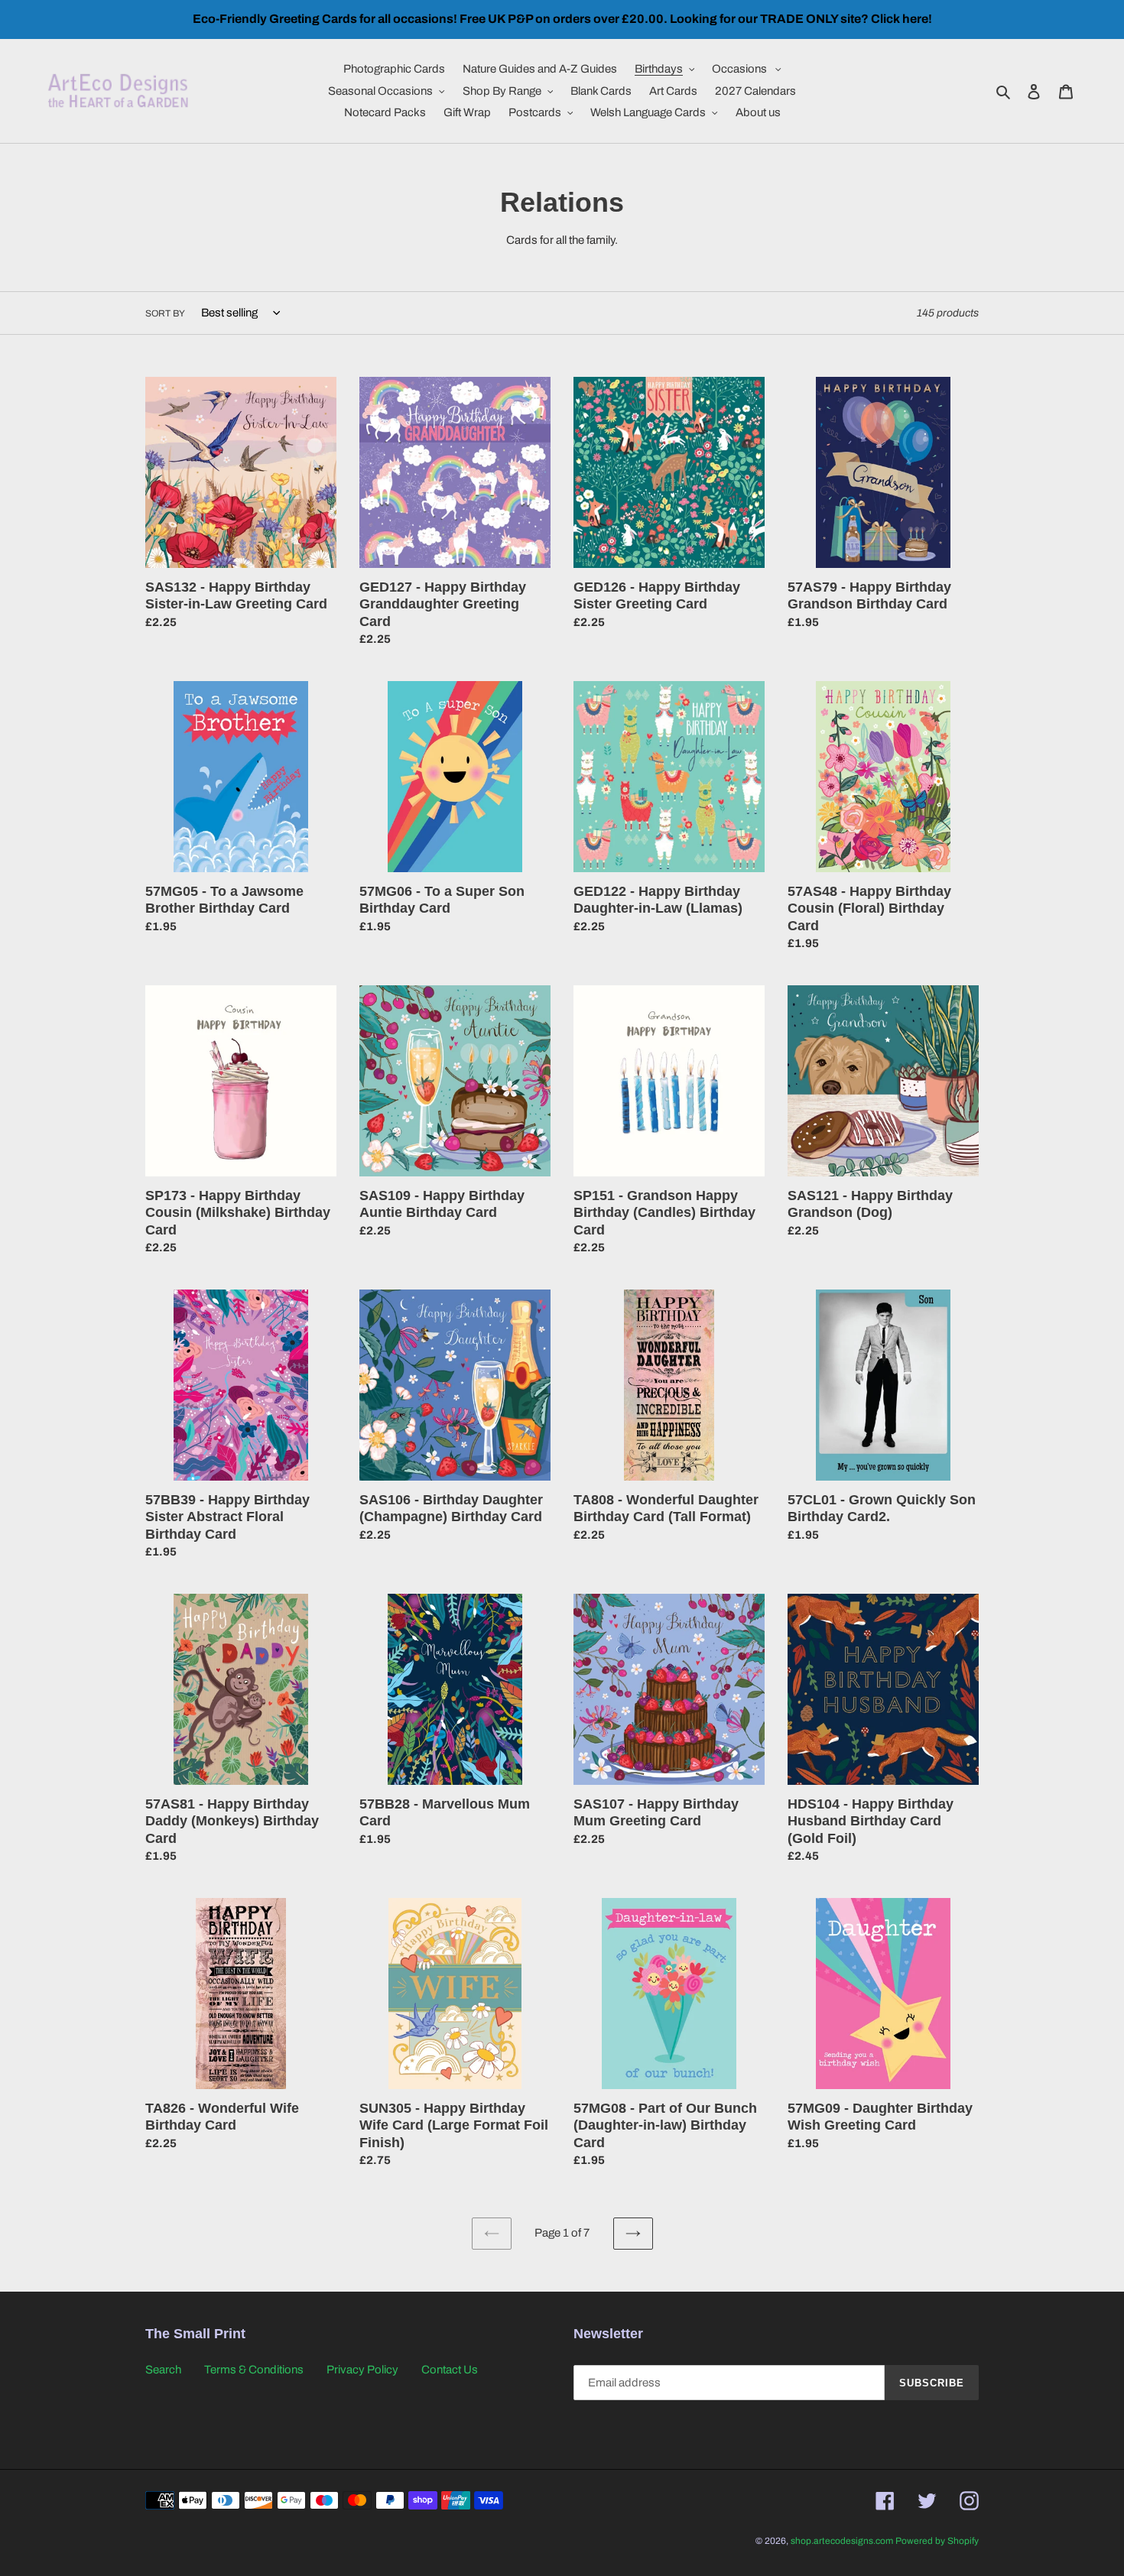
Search (163, 2370)
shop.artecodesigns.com (842, 2541)
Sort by (165, 313)
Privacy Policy (362, 2370)
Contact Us (450, 2370)
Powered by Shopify (937, 2541)
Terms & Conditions (254, 2370)
